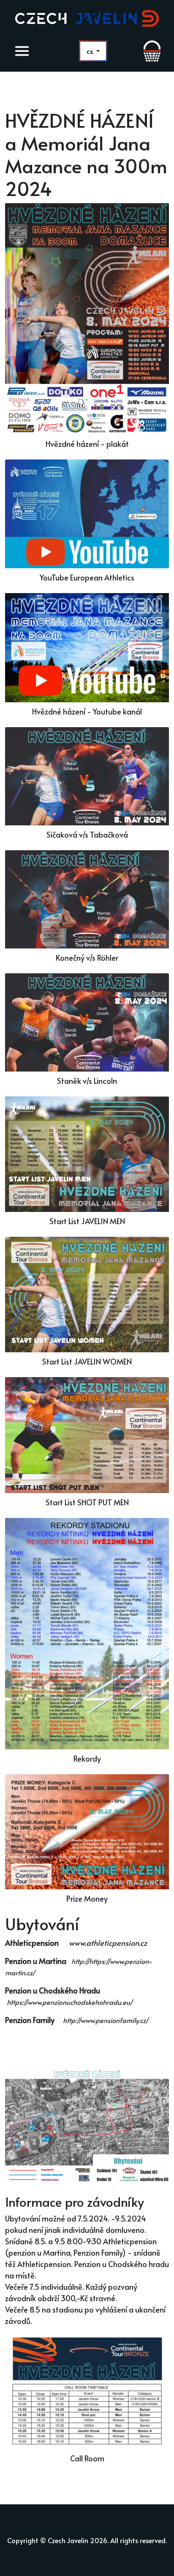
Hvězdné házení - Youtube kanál (87, 711)
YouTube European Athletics (87, 577)
